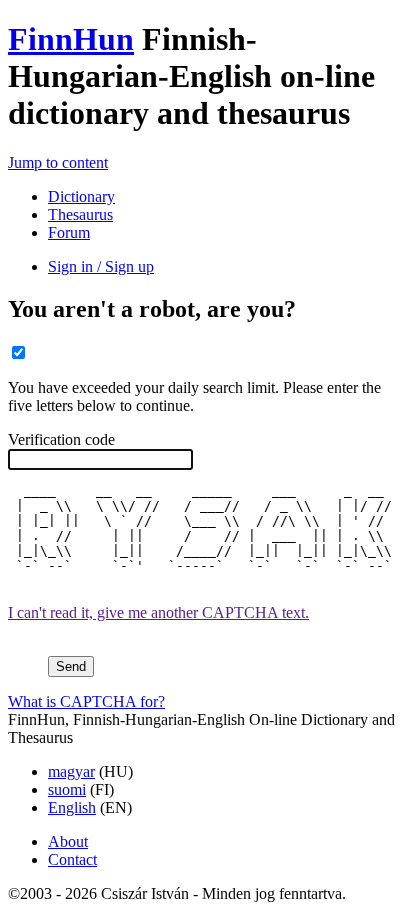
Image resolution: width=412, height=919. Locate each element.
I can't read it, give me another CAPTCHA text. (158, 612)
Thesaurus (80, 214)
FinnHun (71, 39)
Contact (72, 859)
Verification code (61, 439)
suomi (67, 789)
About (68, 841)
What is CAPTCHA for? (86, 701)
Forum (69, 232)
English (72, 807)
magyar (71, 771)
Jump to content (58, 162)
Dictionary (81, 196)
